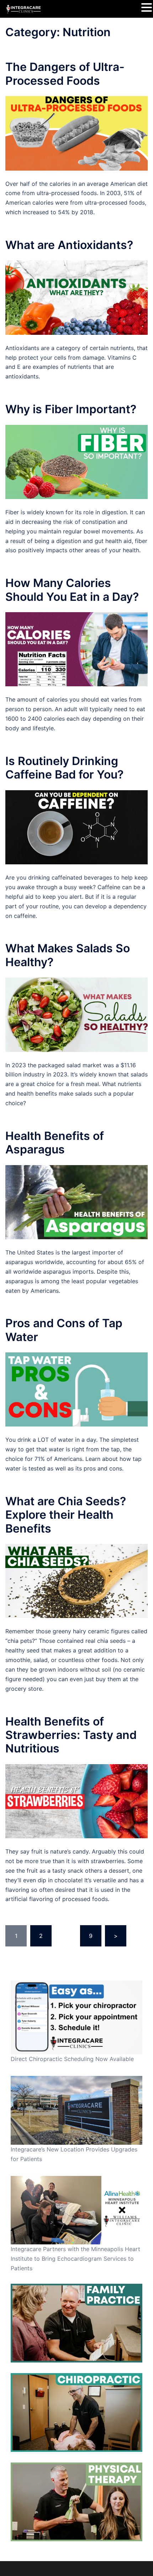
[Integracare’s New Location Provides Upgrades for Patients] (76, 2110)
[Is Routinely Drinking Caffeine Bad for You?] (76, 827)
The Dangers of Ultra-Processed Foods (65, 74)
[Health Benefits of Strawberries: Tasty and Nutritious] (76, 1801)
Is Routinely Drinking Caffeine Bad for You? (64, 768)
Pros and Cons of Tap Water (64, 1330)
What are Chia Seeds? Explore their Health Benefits (66, 1515)
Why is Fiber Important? (71, 409)
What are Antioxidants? (69, 245)
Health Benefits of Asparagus (55, 1143)
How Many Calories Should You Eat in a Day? (72, 590)
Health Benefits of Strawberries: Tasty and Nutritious (71, 1735)
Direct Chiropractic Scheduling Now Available (72, 2059)
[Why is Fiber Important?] (76, 461)
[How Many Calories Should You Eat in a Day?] (76, 649)
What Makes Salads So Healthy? (68, 955)
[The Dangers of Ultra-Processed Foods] (76, 133)
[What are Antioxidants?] (76, 297)
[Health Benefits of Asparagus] (76, 1202)
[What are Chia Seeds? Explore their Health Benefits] (76, 1580)
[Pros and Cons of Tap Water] (76, 1389)
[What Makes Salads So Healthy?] (76, 1014)
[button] (147, 8)
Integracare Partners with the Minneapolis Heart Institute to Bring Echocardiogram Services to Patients (75, 2259)
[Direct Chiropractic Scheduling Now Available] (76, 2017)
